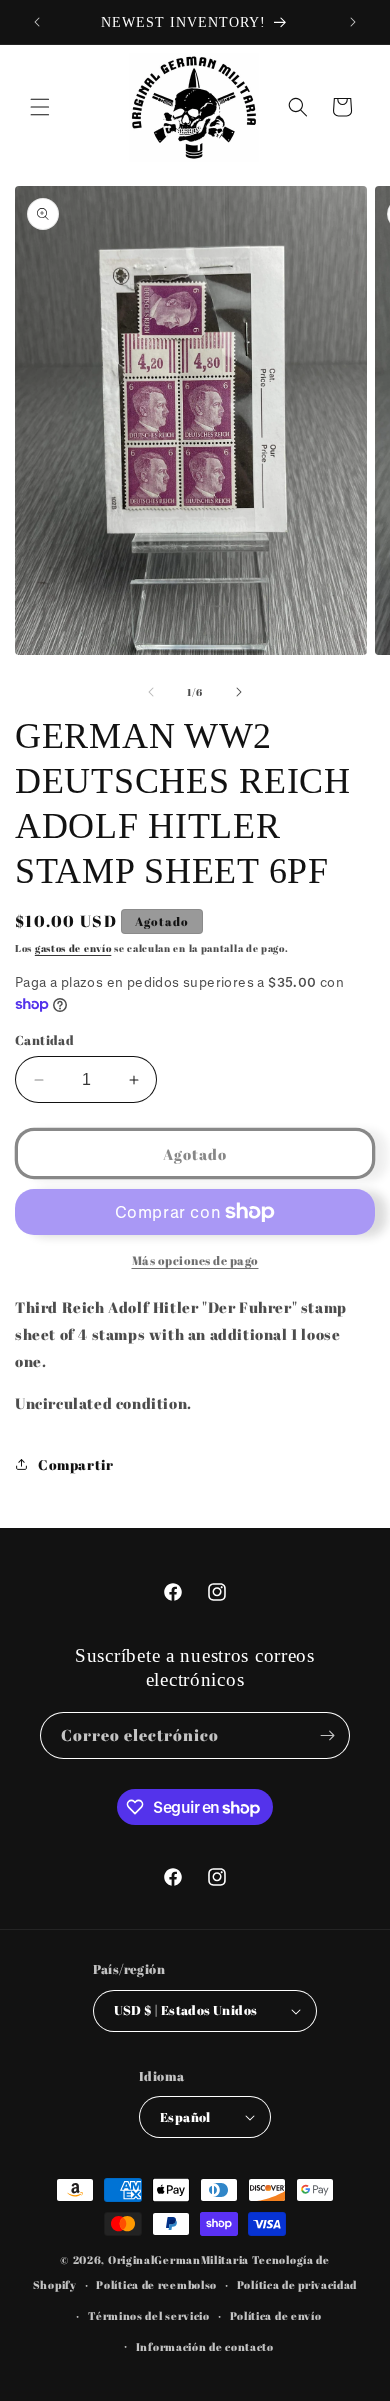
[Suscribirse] (327, 1735)
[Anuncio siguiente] (353, 22)
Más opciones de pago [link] (195, 1260)
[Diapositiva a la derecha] (239, 692)
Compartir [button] (75, 1464)
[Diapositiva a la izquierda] (151, 692)
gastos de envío (73, 948)
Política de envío (276, 2315)
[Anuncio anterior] (37, 22)
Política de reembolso (156, 2284)
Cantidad (44, 1040)
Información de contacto (205, 2346)
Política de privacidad (297, 2284)
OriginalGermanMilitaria (178, 2259)
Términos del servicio (149, 2315)
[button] (40, 107)
